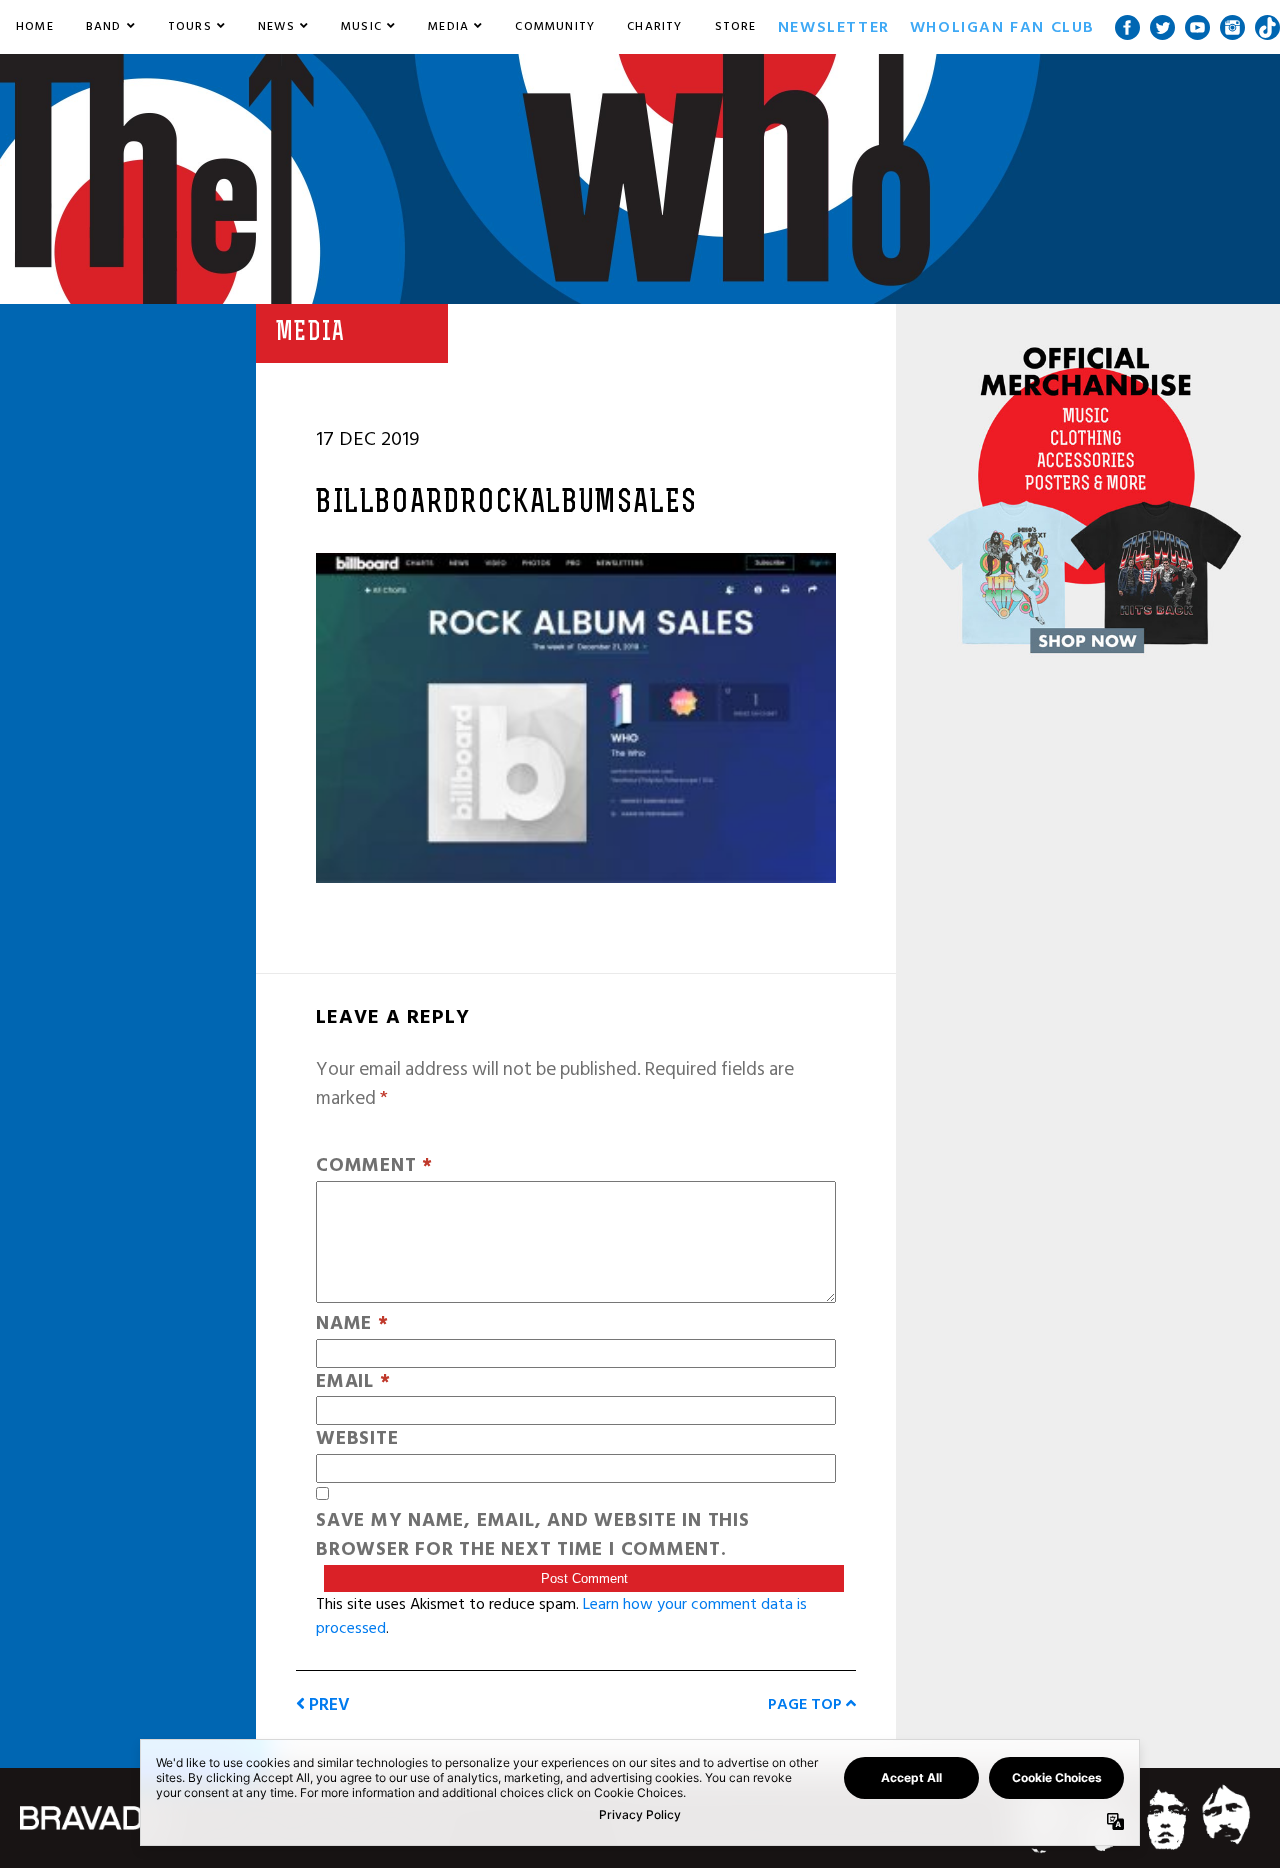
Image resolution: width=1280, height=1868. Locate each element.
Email (353, 1382)
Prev (327, 1704)
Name (352, 1324)
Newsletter (834, 27)
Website (357, 1439)
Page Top (807, 1704)
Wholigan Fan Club (1002, 27)
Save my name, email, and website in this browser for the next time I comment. (533, 1536)
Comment (374, 1166)
